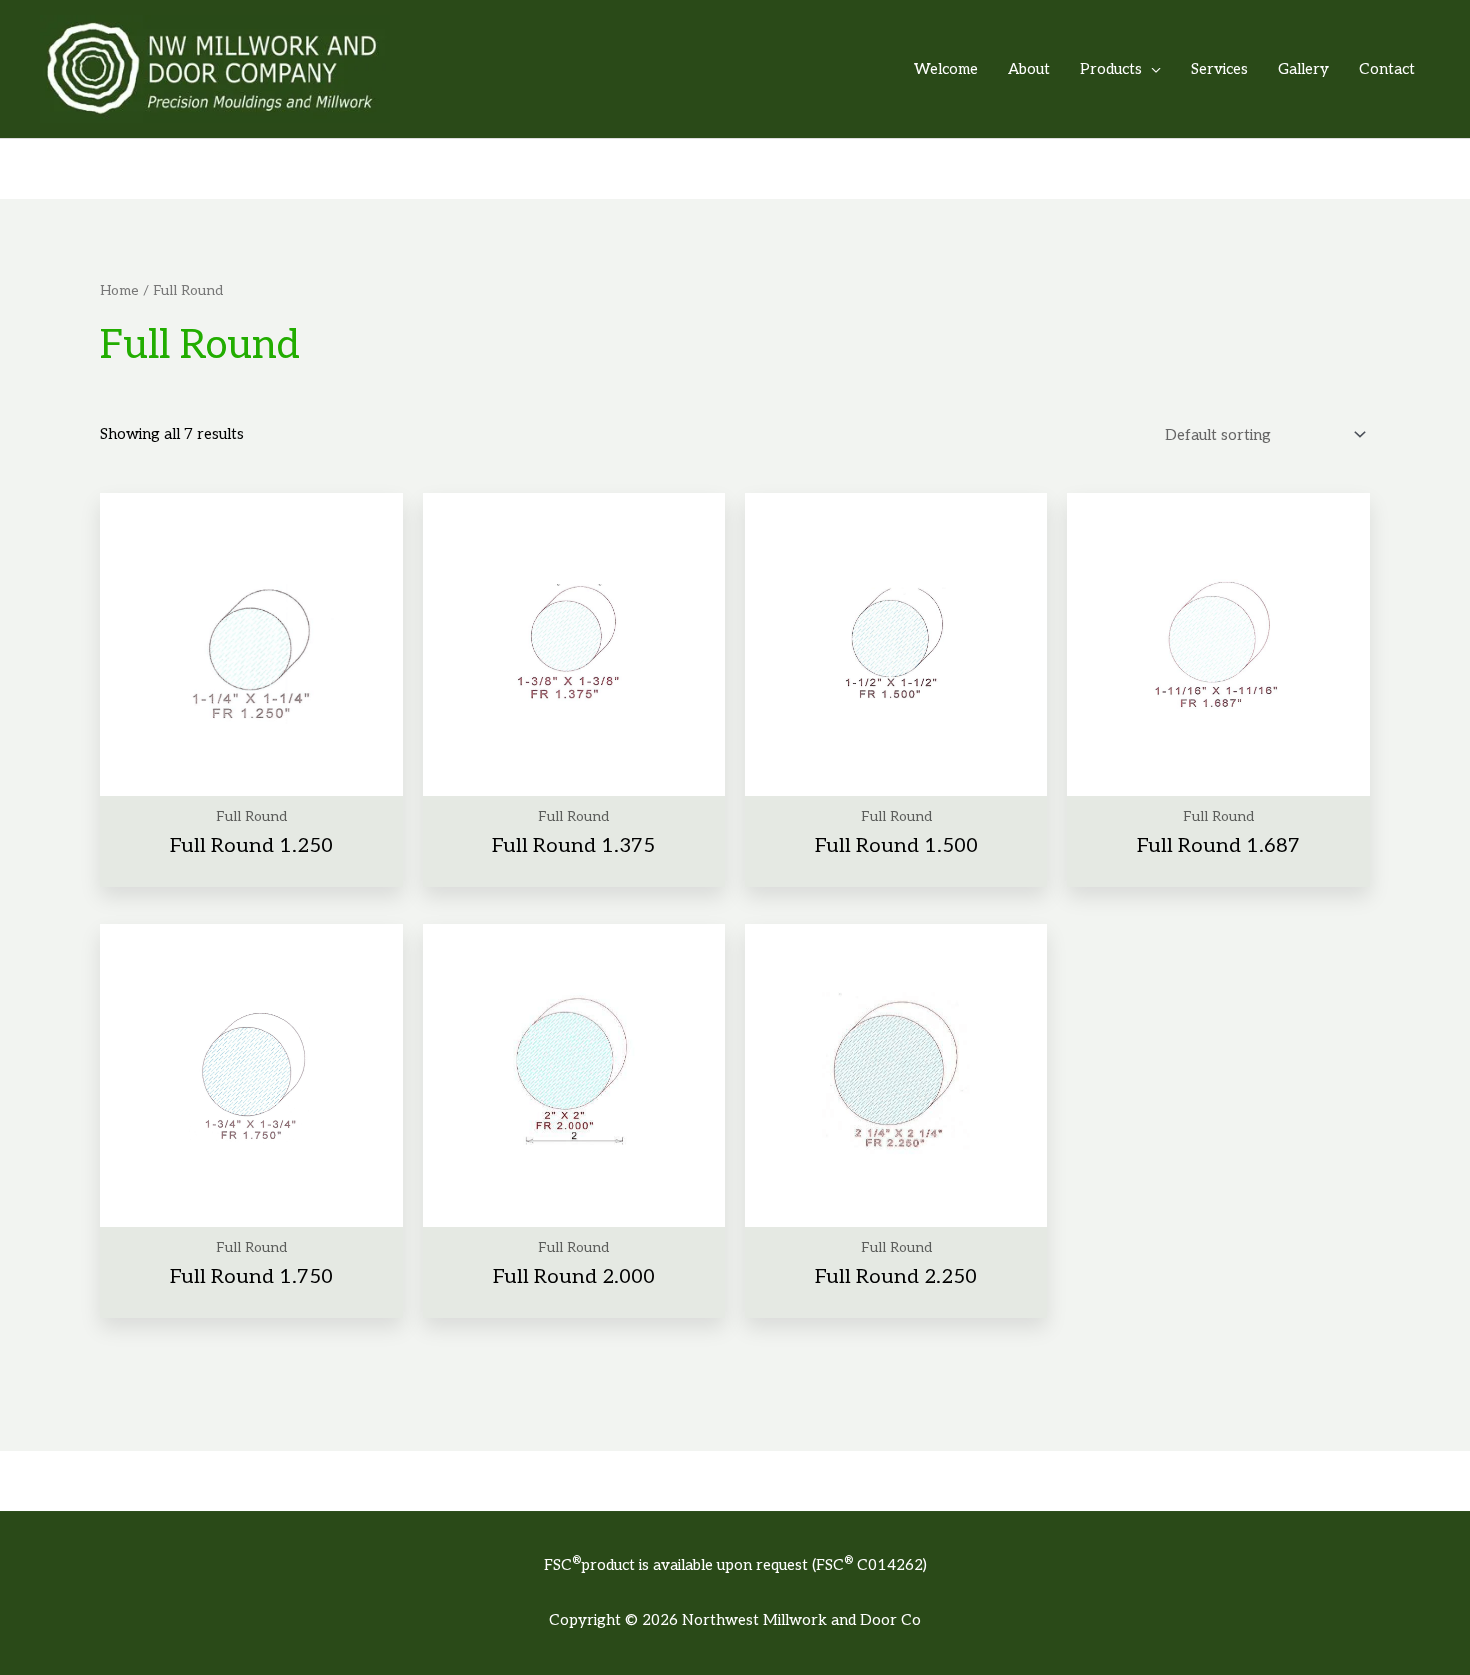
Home (119, 291)
